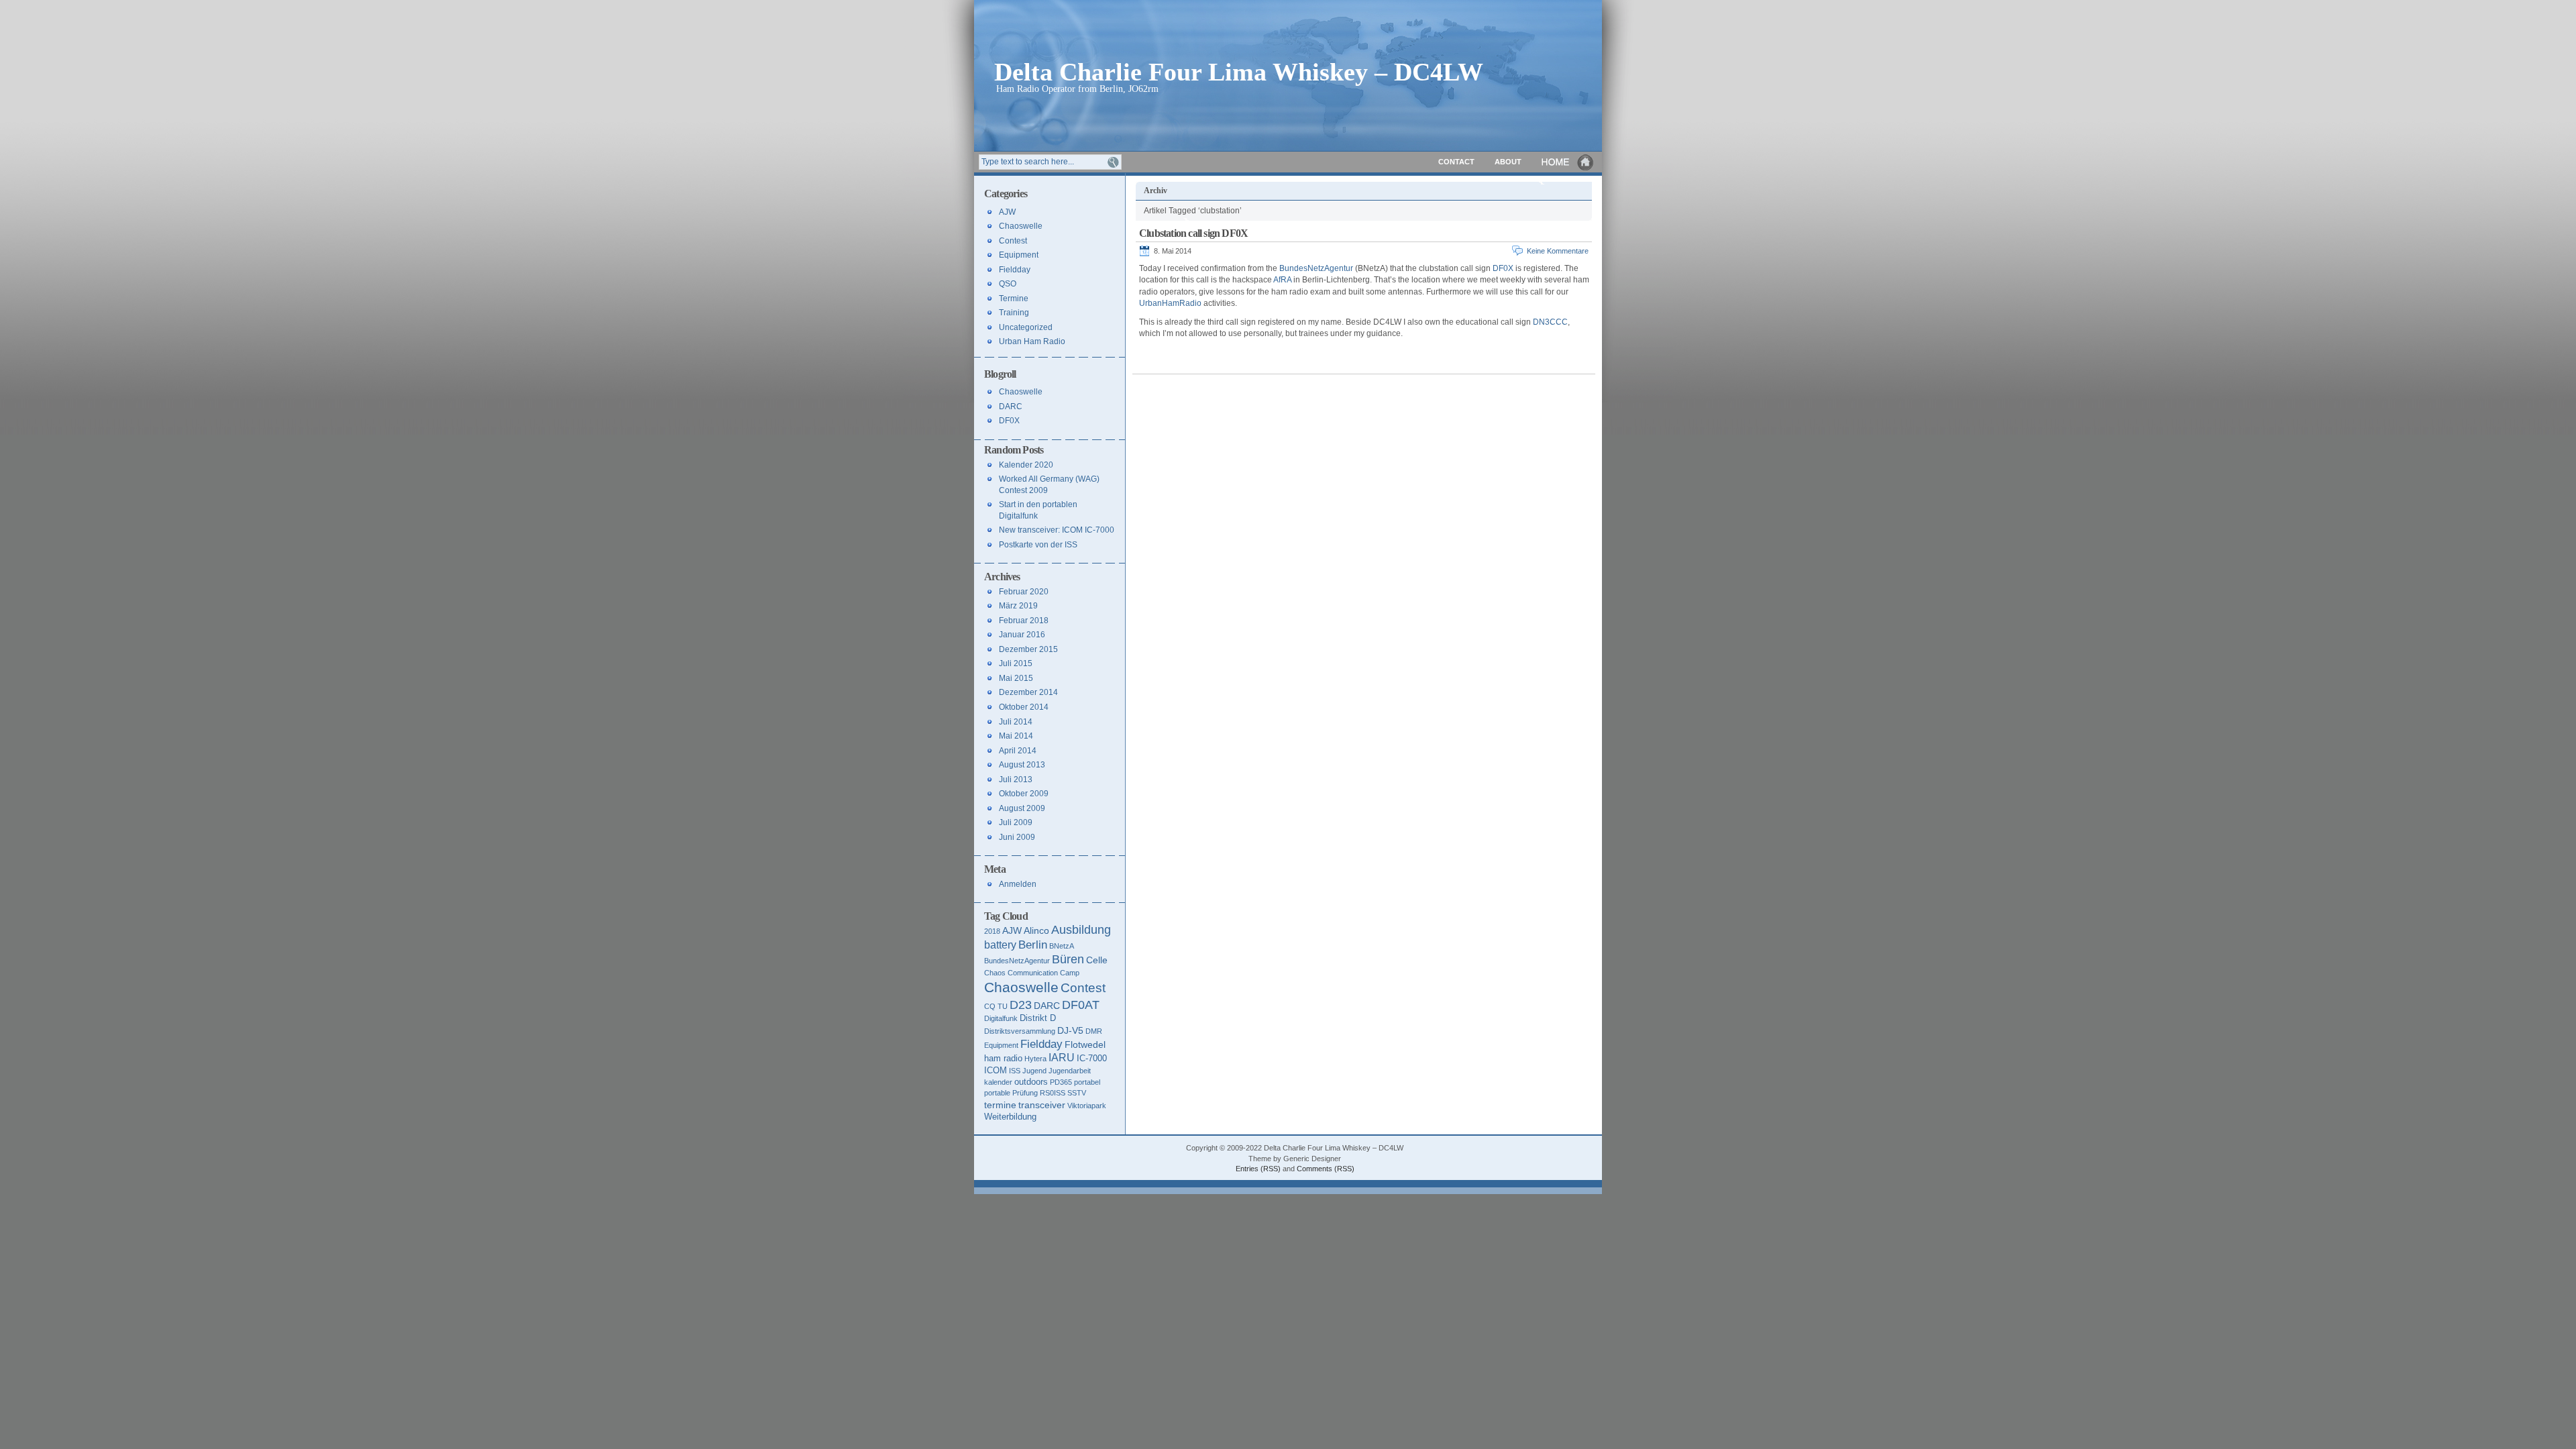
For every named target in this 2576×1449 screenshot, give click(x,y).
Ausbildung (1081, 930)
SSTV (1077, 1093)
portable (997, 1093)
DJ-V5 (1070, 1030)
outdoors (1031, 1082)
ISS (1015, 1071)
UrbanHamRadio (1170, 303)
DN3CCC (1550, 322)
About (1508, 162)
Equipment (1019, 255)
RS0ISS (1053, 1093)
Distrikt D (1038, 1018)
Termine (1014, 299)
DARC (1011, 407)
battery (1000, 945)
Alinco (1036, 930)
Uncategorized (1026, 327)
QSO (1008, 284)
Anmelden (1018, 884)
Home (1568, 162)
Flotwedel (1085, 1044)
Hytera (1035, 1059)
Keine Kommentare (1558, 251)
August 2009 (1022, 808)
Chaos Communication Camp (1032, 973)
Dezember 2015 (1028, 649)
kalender (998, 1082)
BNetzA (1062, 946)
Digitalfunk (1001, 1018)
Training (1014, 313)
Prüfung (1025, 1093)
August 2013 (1022, 765)
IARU (1062, 1058)
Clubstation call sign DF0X (1193, 233)
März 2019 (1018, 606)
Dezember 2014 (1028, 692)
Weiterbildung (1010, 1117)
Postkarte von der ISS (1038, 545)
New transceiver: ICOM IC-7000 (1057, 530)
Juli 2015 (1016, 663)
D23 (1021, 1005)
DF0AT (1081, 1005)
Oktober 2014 (1024, 707)
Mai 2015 (1016, 678)
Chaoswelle (1021, 226)
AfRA (1282, 280)
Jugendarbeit (1070, 1071)
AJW (1007, 212)
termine (1000, 1105)
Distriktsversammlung (1020, 1031)
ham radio (1003, 1058)
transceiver (1042, 1105)
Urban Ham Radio (1032, 341)
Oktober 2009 (1024, 794)
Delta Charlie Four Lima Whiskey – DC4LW (1239, 71)
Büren (1068, 959)
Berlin (1033, 945)
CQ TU (996, 1006)
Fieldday (1015, 270)
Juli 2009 (1016, 822)
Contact (1456, 162)
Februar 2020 (1024, 592)
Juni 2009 (1017, 837)
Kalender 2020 (1026, 465)
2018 (992, 931)
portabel (1087, 1082)
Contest (1013, 241)
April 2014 (1018, 751)
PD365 (1061, 1082)
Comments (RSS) (1326, 1169)
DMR (1094, 1031)
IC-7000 (1092, 1058)
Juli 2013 (1016, 780)
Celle (1097, 960)
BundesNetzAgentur (1316, 268)
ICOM (996, 1070)
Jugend (1034, 1071)
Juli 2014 (1016, 722)
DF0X (1503, 268)
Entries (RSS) (1258, 1169)
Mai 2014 (1016, 736)
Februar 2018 (1024, 621)
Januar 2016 (1022, 635)
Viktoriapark (1087, 1106)
